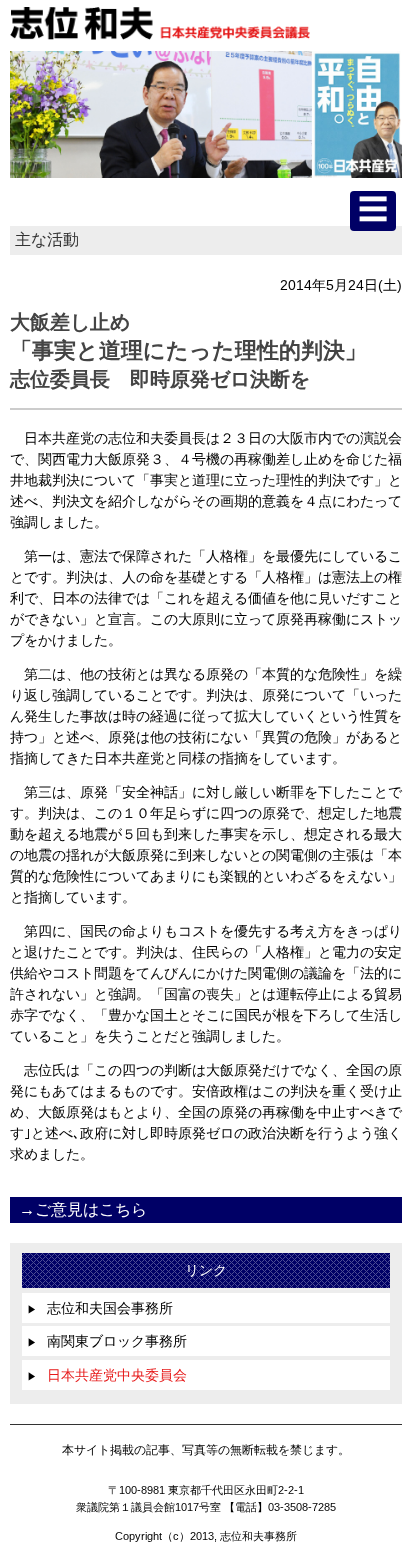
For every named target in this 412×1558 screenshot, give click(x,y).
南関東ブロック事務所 (107, 1341)
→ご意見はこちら (83, 1209)
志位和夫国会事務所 (100, 1308)
